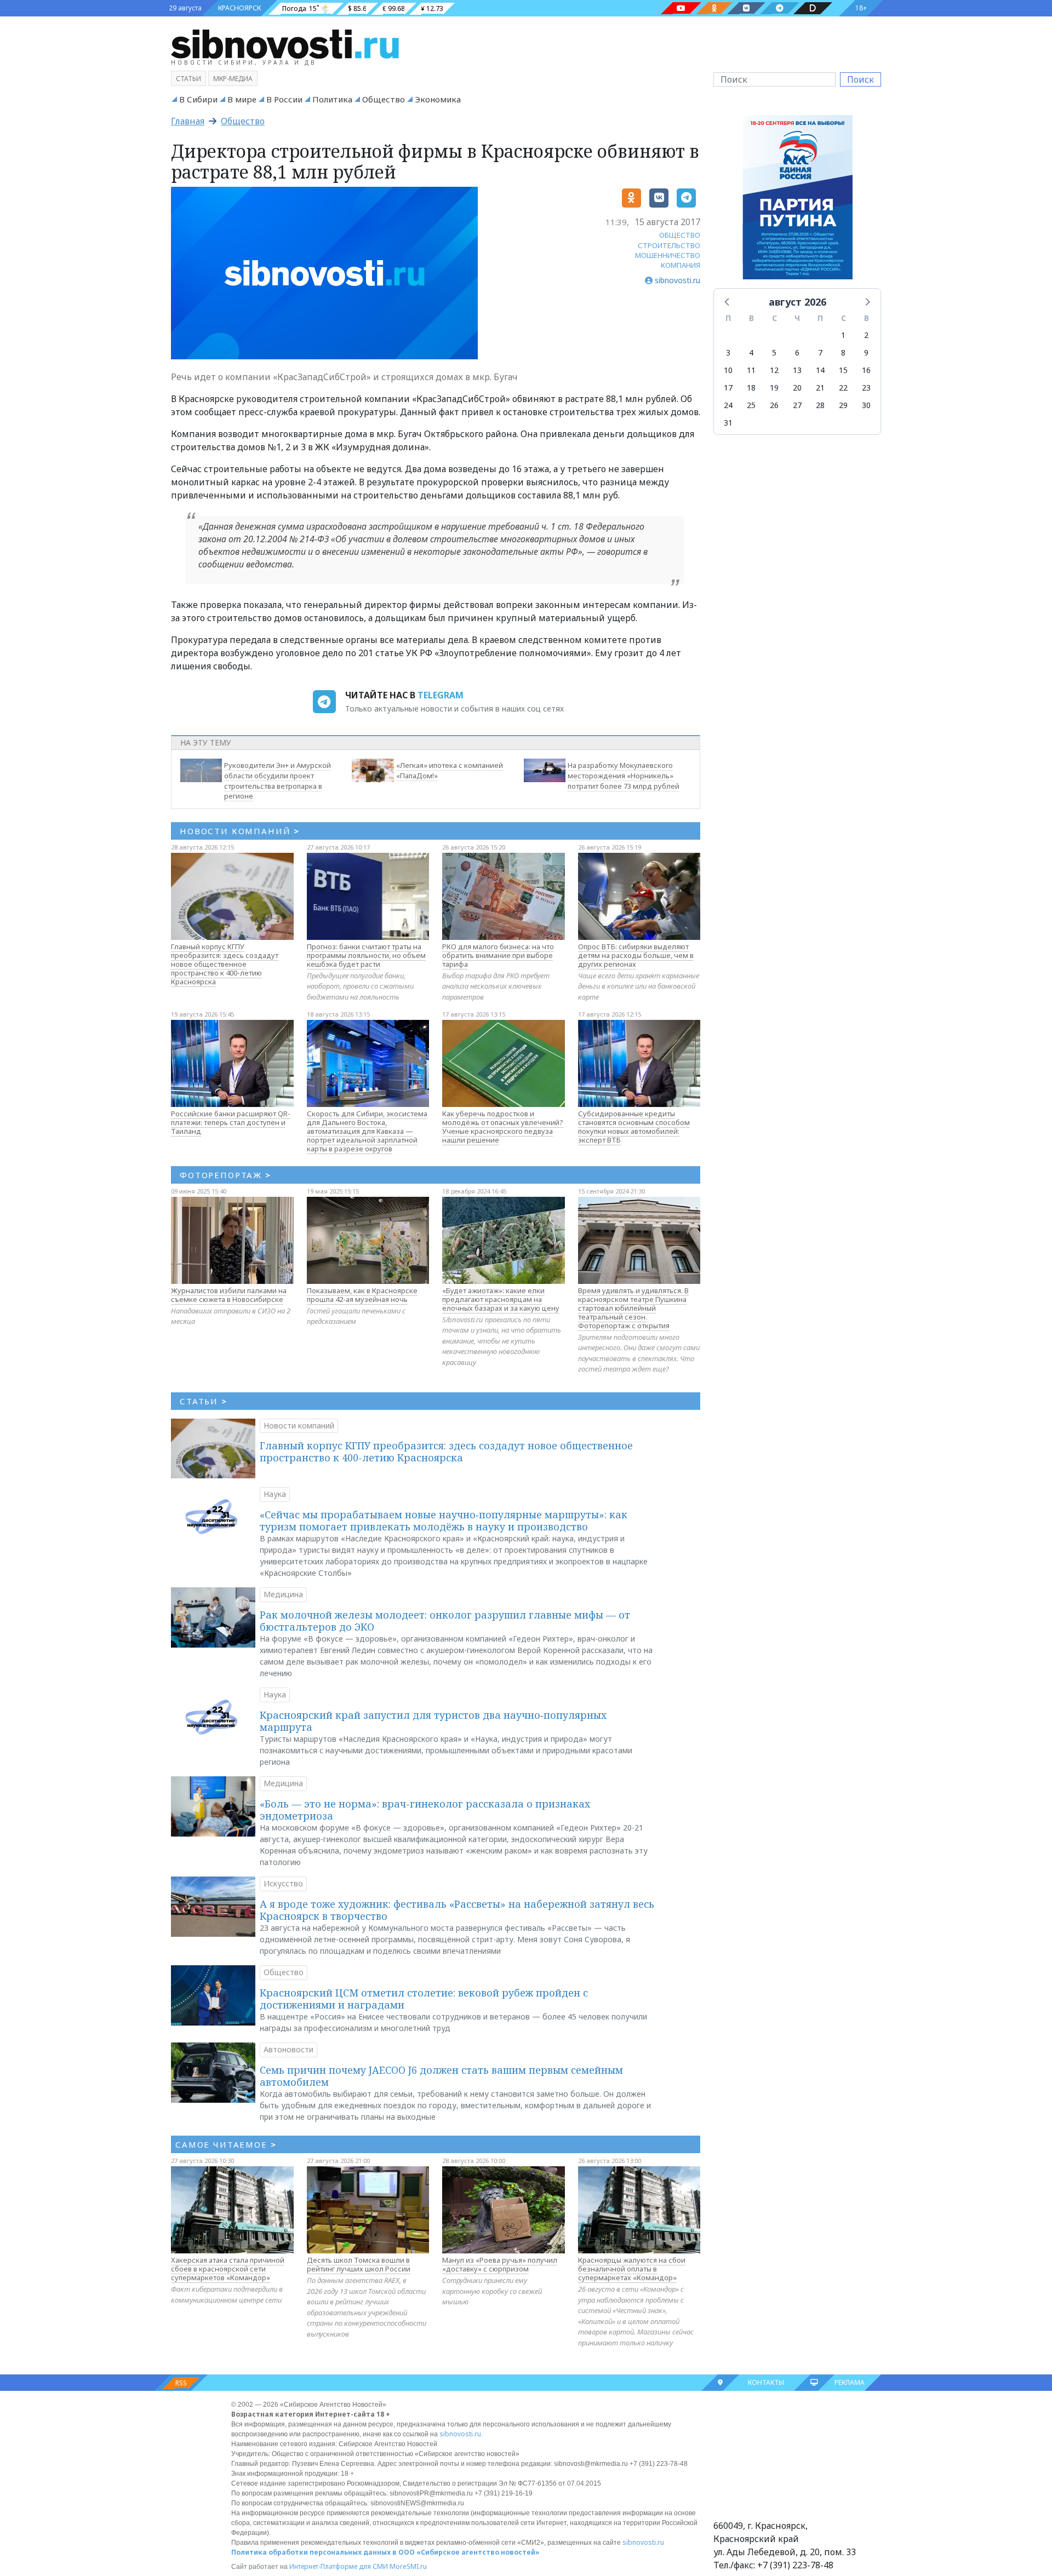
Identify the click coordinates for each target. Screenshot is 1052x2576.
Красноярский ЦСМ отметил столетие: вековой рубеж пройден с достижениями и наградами (424, 1999)
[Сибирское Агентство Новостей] (285, 43)
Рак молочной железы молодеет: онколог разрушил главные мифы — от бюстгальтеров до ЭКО (445, 1621)
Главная (188, 121)
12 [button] (774, 370)
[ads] (797, 200)
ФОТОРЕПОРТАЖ (225, 1175)
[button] (728, 301)
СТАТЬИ (204, 1401)
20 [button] (797, 388)
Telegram (441, 695)
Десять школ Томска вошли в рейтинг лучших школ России (359, 2264)
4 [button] (751, 352)
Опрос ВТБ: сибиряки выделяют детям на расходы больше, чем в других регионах (636, 955)
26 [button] (774, 405)
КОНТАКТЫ (766, 2382)
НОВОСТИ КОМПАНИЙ (240, 831)
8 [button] (843, 352)
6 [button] (797, 352)
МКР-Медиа (233, 79)
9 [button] (866, 352)
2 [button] (866, 335)
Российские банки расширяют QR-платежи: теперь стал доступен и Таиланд (231, 1122)
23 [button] (866, 388)
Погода (294, 8)
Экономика (438, 99)
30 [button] (866, 405)
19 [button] (774, 388)
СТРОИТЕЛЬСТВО (669, 245)
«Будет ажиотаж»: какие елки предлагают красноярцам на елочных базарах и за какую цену (501, 1299)
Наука (275, 1494)
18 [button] (751, 388)
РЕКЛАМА (850, 2382)
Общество (384, 99)
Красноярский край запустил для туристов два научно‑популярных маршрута (433, 1721)
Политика (332, 99)
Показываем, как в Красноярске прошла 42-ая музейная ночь (362, 1295)
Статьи (188, 79)
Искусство (283, 1883)
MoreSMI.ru (408, 2566)
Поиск (861, 79)
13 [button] (797, 370)
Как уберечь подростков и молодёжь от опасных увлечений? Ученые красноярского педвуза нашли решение (503, 1127)
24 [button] (728, 405)
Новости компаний (299, 1425)
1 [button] (843, 335)
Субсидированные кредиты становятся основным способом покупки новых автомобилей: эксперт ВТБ (634, 1127)
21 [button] (820, 388)
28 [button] (820, 405)
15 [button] (843, 370)
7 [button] (820, 352)
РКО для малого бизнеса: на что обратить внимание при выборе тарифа (498, 955)
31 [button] (728, 423)
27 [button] (797, 405)
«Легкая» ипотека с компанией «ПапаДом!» (450, 770)
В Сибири (198, 99)
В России (284, 99)
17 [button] (728, 388)
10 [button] (728, 370)
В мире (242, 99)
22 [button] (843, 388)
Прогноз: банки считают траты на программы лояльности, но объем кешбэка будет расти (366, 955)
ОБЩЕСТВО (680, 235)
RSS (181, 2383)
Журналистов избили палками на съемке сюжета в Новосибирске (229, 1295)
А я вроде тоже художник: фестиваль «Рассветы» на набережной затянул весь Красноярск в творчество (457, 1910)
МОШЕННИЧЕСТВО (668, 255)
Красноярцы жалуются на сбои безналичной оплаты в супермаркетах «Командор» (632, 2269)
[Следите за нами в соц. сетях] (681, 8)
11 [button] (751, 370)
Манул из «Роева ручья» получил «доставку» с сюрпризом (500, 2264)
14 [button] (820, 370)
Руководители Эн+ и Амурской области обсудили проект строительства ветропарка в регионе (278, 781)
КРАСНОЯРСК (239, 8)
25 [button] (751, 405)
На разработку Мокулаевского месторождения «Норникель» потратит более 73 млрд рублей (624, 776)
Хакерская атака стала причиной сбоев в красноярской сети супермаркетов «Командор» (228, 2269)
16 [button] (866, 370)
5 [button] (774, 352)
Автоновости (288, 2049)
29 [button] (843, 405)
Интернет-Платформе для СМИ (339, 2566)
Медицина (283, 1594)
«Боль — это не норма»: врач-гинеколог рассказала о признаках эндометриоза (425, 1810)
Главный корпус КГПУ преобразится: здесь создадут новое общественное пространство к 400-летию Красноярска (225, 964)
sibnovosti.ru (460, 2434)
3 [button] (728, 352)
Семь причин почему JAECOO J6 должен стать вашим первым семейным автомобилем (441, 2076)
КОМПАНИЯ (681, 265)
